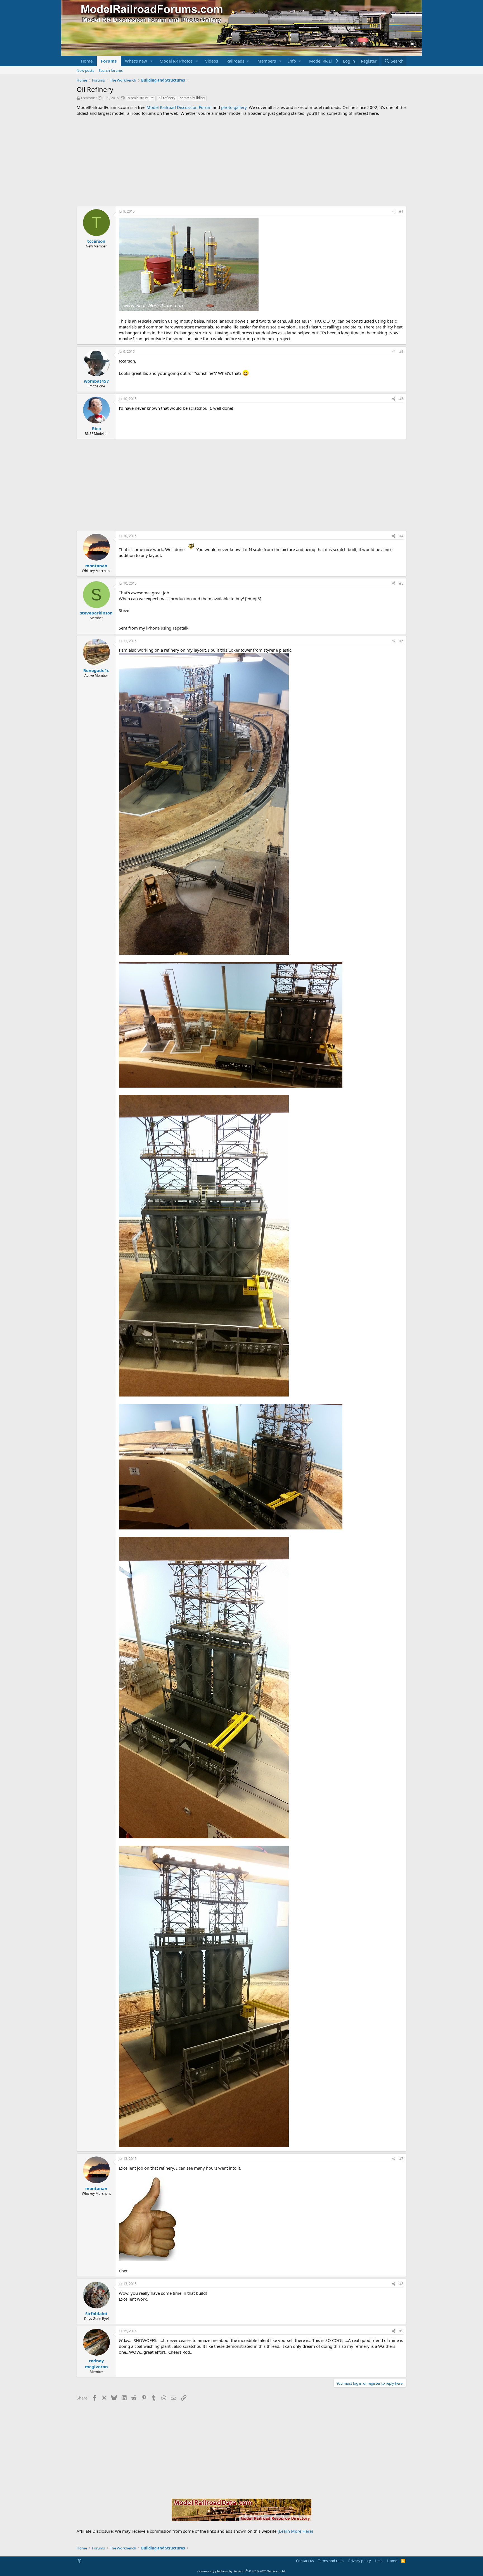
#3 (401, 399)
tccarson (88, 98)
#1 (401, 211)
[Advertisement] (241, 161)
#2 (401, 352)
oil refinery (167, 98)
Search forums (111, 70)
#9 (401, 2331)
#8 (401, 2284)
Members (267, 61)
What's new (136, 61)
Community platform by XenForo (242, 2571)
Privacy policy (360, 2561)
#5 (401, 583)
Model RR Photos (176, 61)
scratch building (192, 98)
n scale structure (141, 98)
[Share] (394, 212)
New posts (85, 70)
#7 (401, 2159)
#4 (401, 536)
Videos (212, 61)
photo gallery (234, 107)
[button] (151, 61)
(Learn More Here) (295, 2531)
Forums (109, 61)
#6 (401, 641)
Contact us (305, 2561)
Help (379, 2561)
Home (87, 61)
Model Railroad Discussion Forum (179, 107)
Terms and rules (331, 2561)
